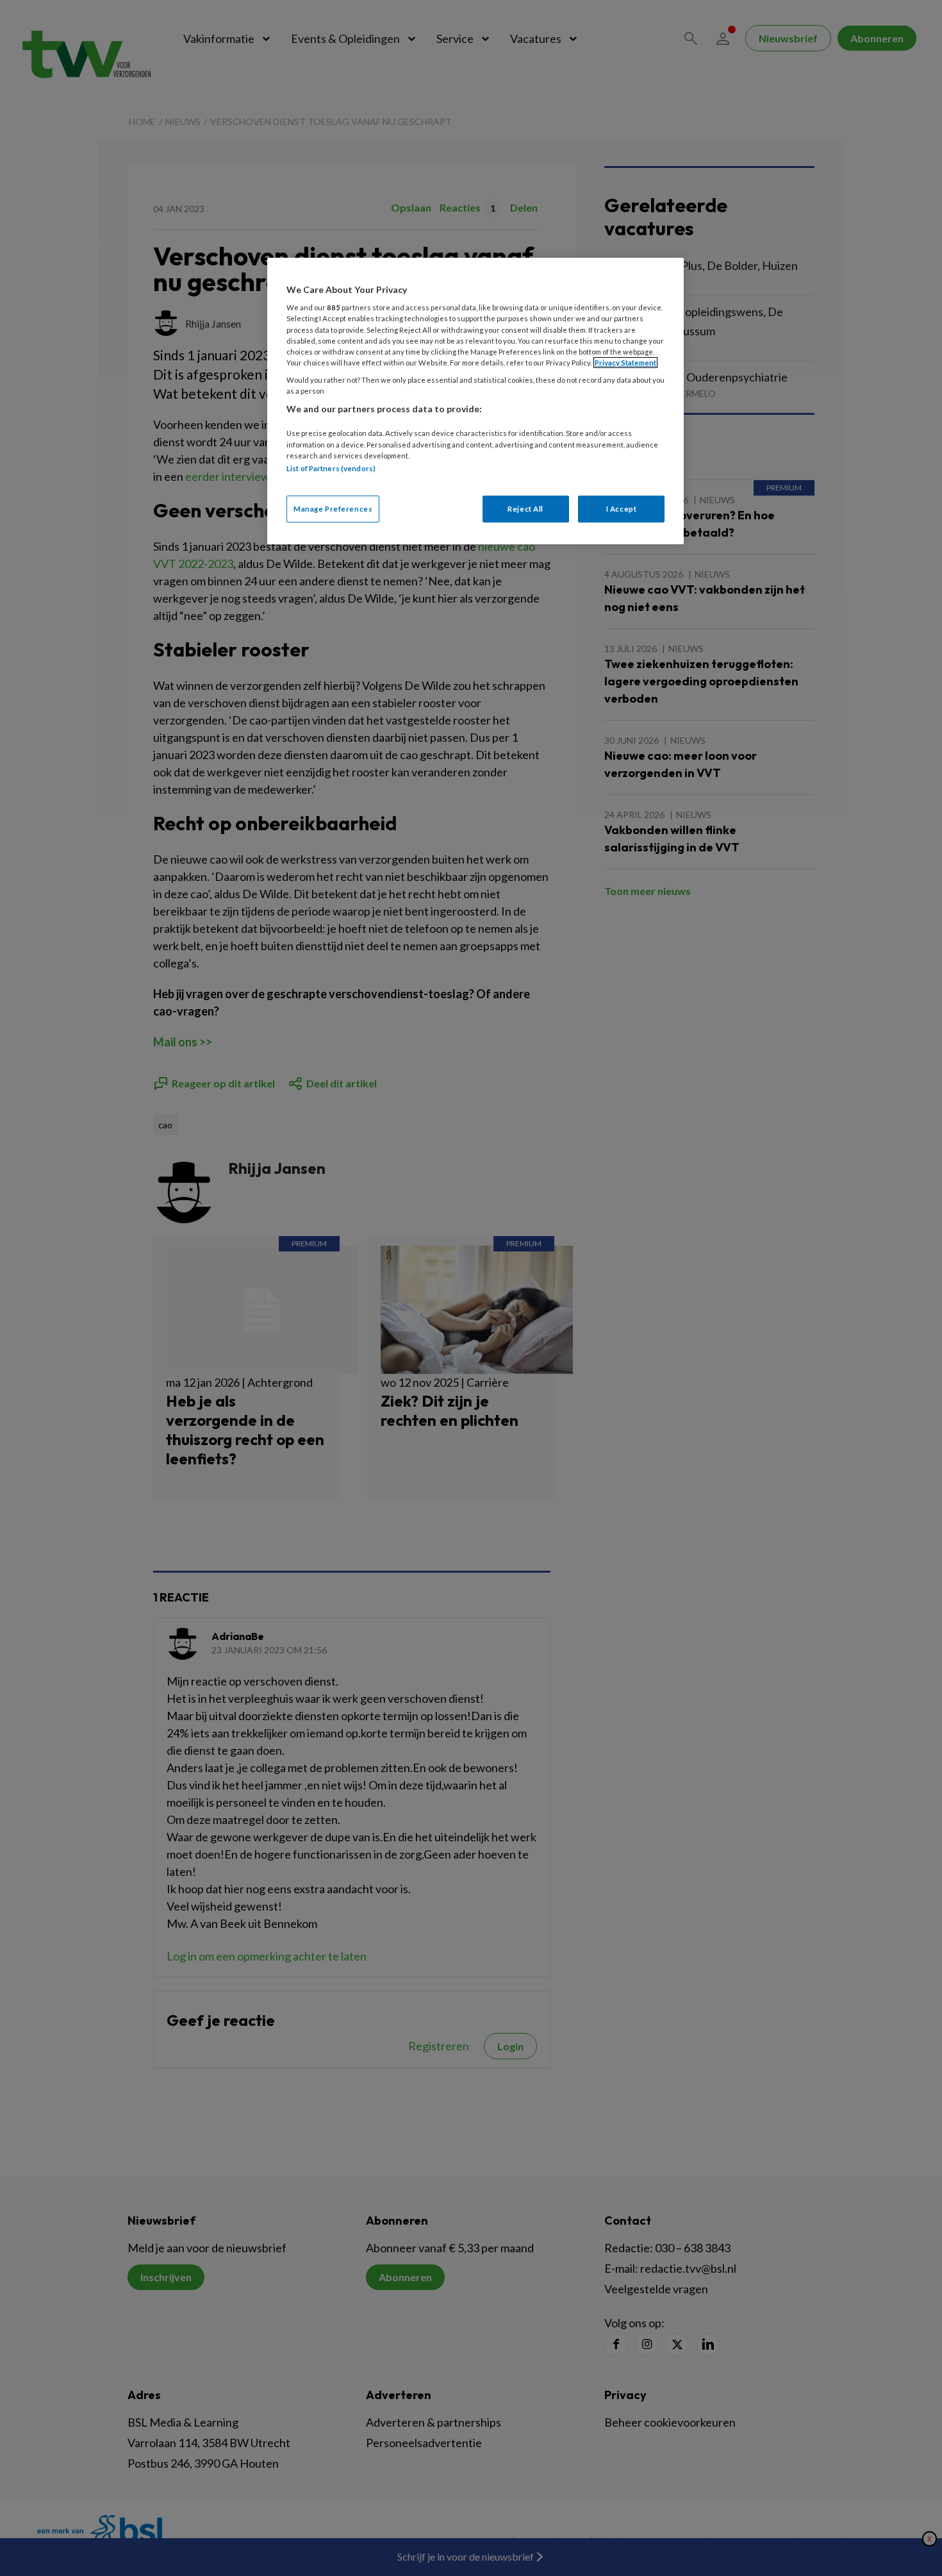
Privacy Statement (625, 363)
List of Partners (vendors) (331, 468)
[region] (475, 401)
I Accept (622, 509)
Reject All (525, 509)
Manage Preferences (333, 509)
